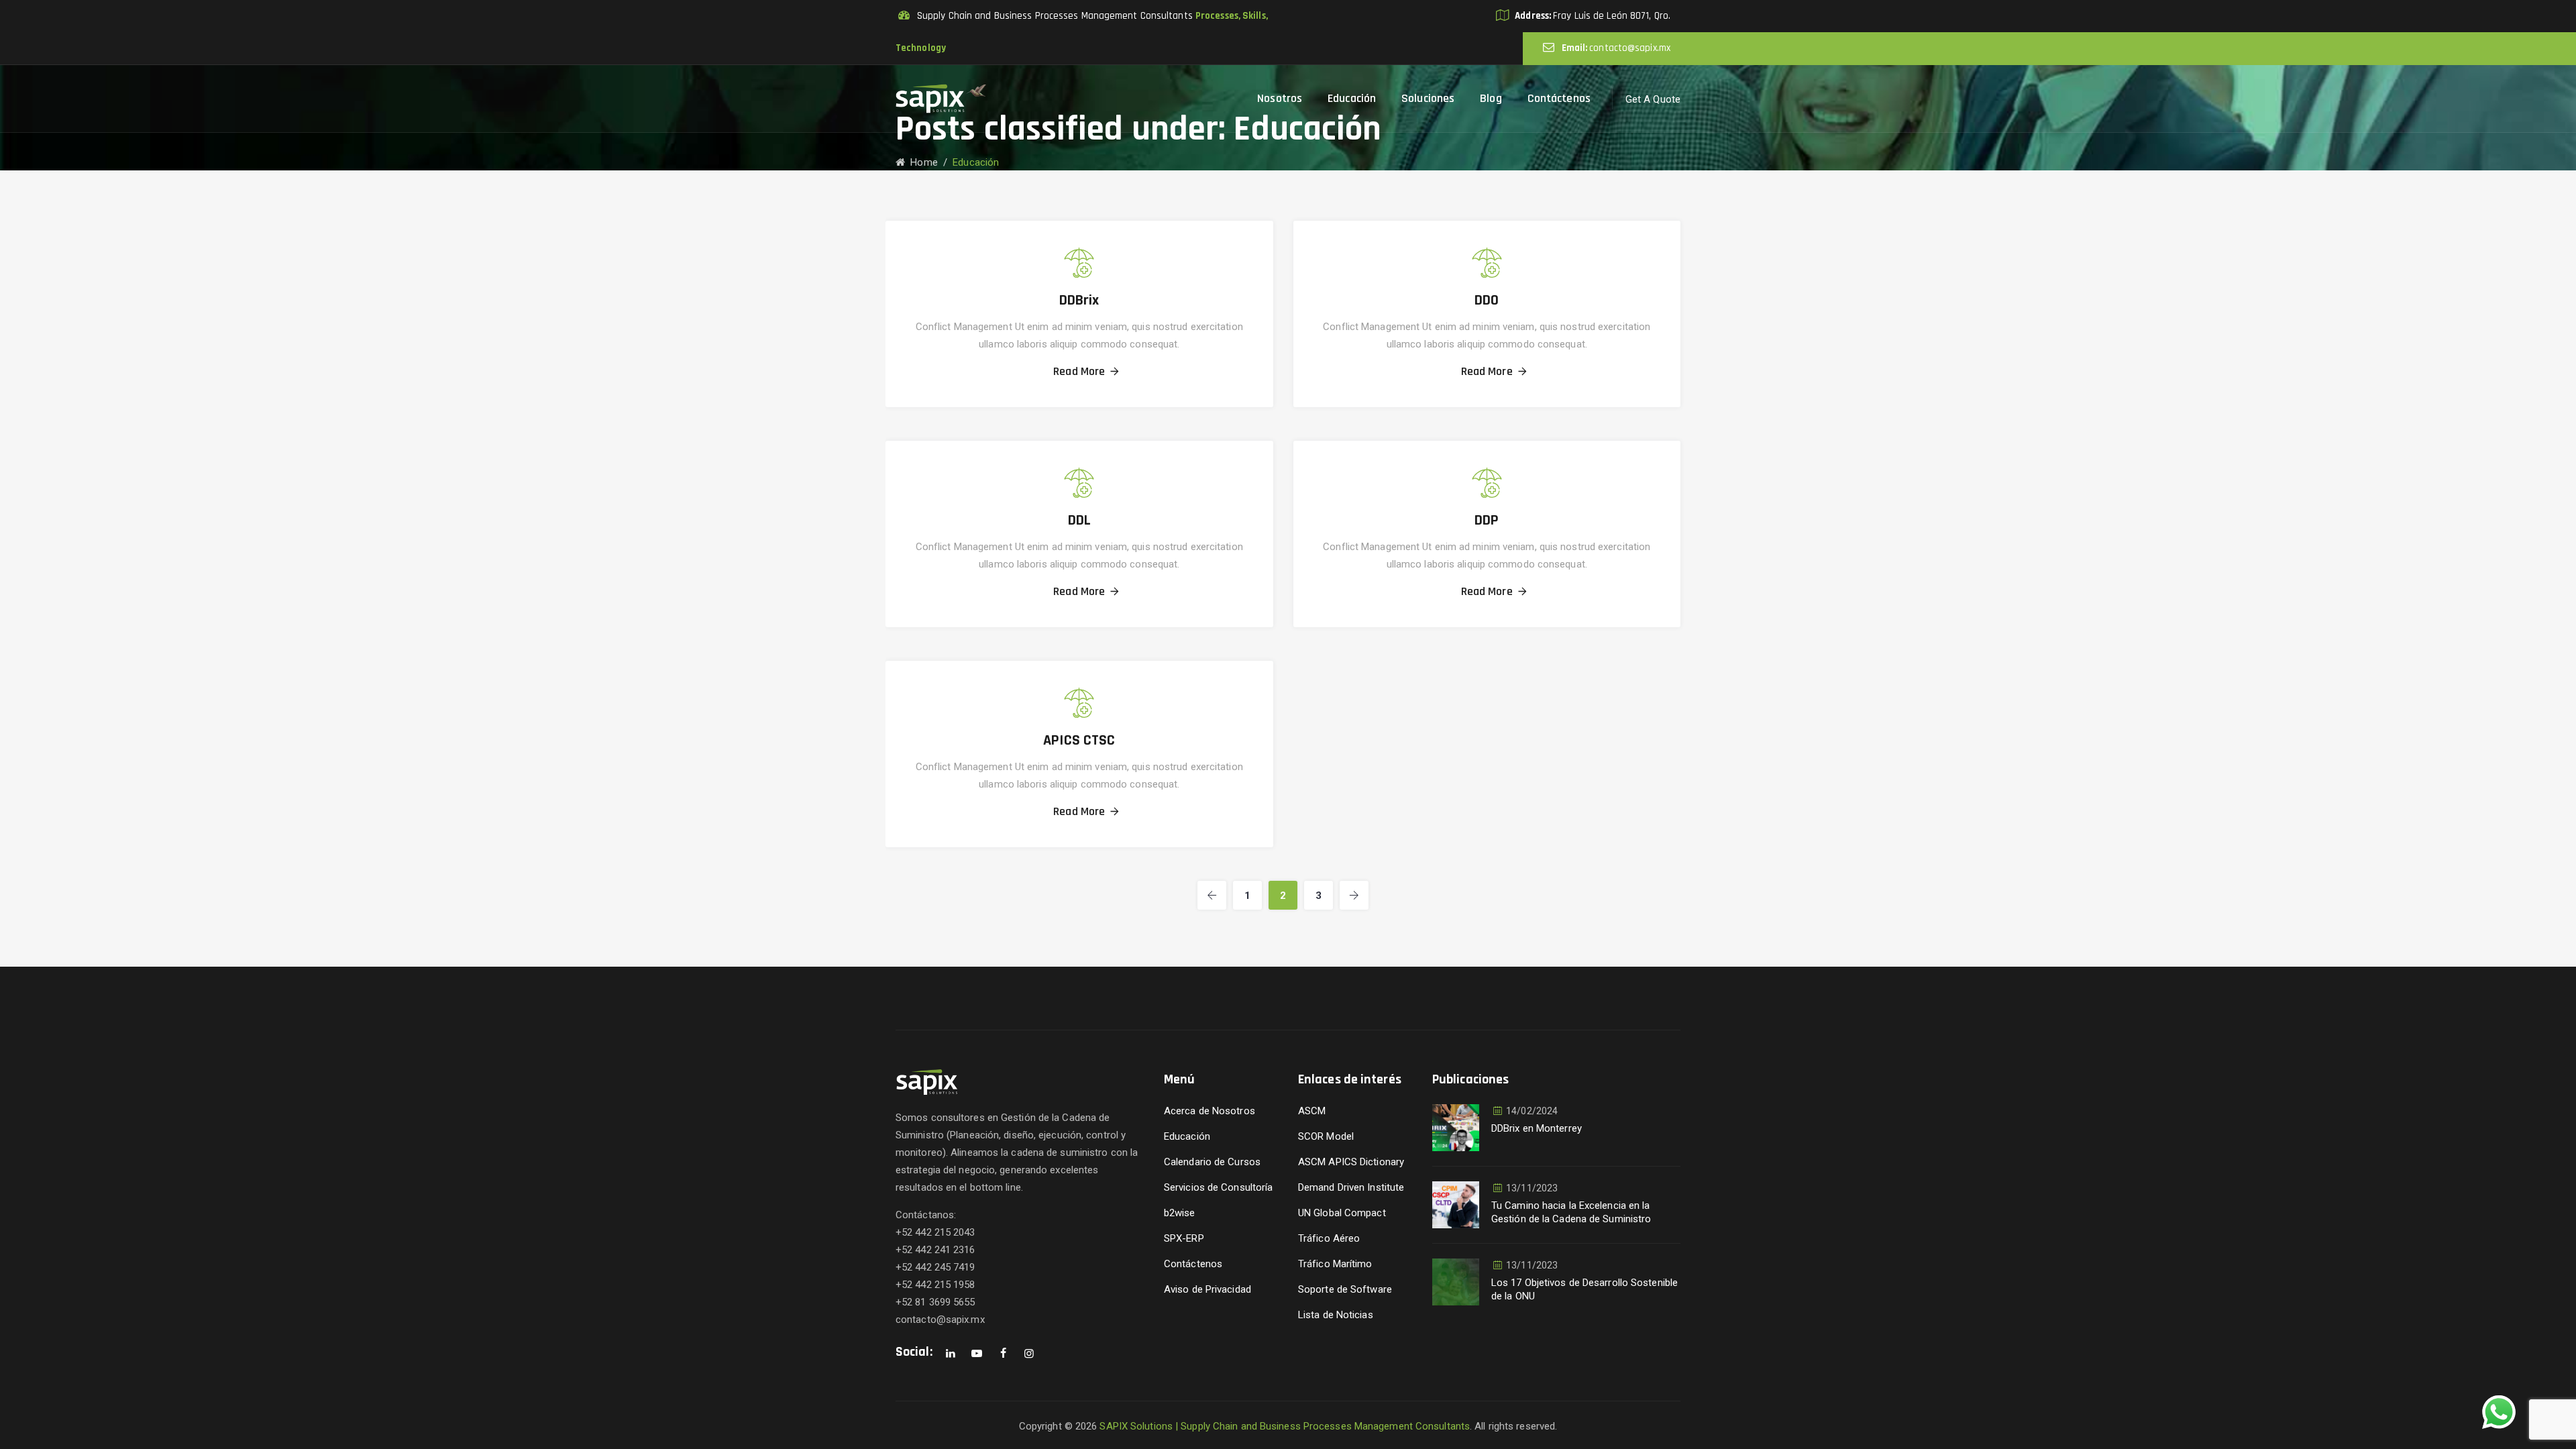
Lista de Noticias (1336, 1315)
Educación (1187, 1136)
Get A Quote (1653, 99)
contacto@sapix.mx (1630, 48)
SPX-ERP (1184, 1238)
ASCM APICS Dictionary (1351, 1162)
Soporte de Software (1345, 1289)
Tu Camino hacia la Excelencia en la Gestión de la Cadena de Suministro (1571, 1212)
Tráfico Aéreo (1329, 1238)
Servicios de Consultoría (1218, 1187)
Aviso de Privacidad (1207, 1289)
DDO (1487, 301)
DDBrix (1079, 301)
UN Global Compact (1342, 1213)
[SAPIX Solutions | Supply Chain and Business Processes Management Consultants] (941, 99)
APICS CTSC (1079, 741)
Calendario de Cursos (1212, 1162)
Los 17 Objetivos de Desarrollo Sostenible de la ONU (1585, 1289)
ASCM (1312, 1111)
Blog (1491, 98)
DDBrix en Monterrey (1537, 1128)
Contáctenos (1559, 98)
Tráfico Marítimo (1335, 1264)
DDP (1487, 521)
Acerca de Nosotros (1210, 1111)
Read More (1079, 372)
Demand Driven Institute (1351, 1187)
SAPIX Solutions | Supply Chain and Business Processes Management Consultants (1285, 1426)
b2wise (1180, 1213)
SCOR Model (1326, 1136)
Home (921, 162)
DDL (1079, 521)
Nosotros (1280, 98)
